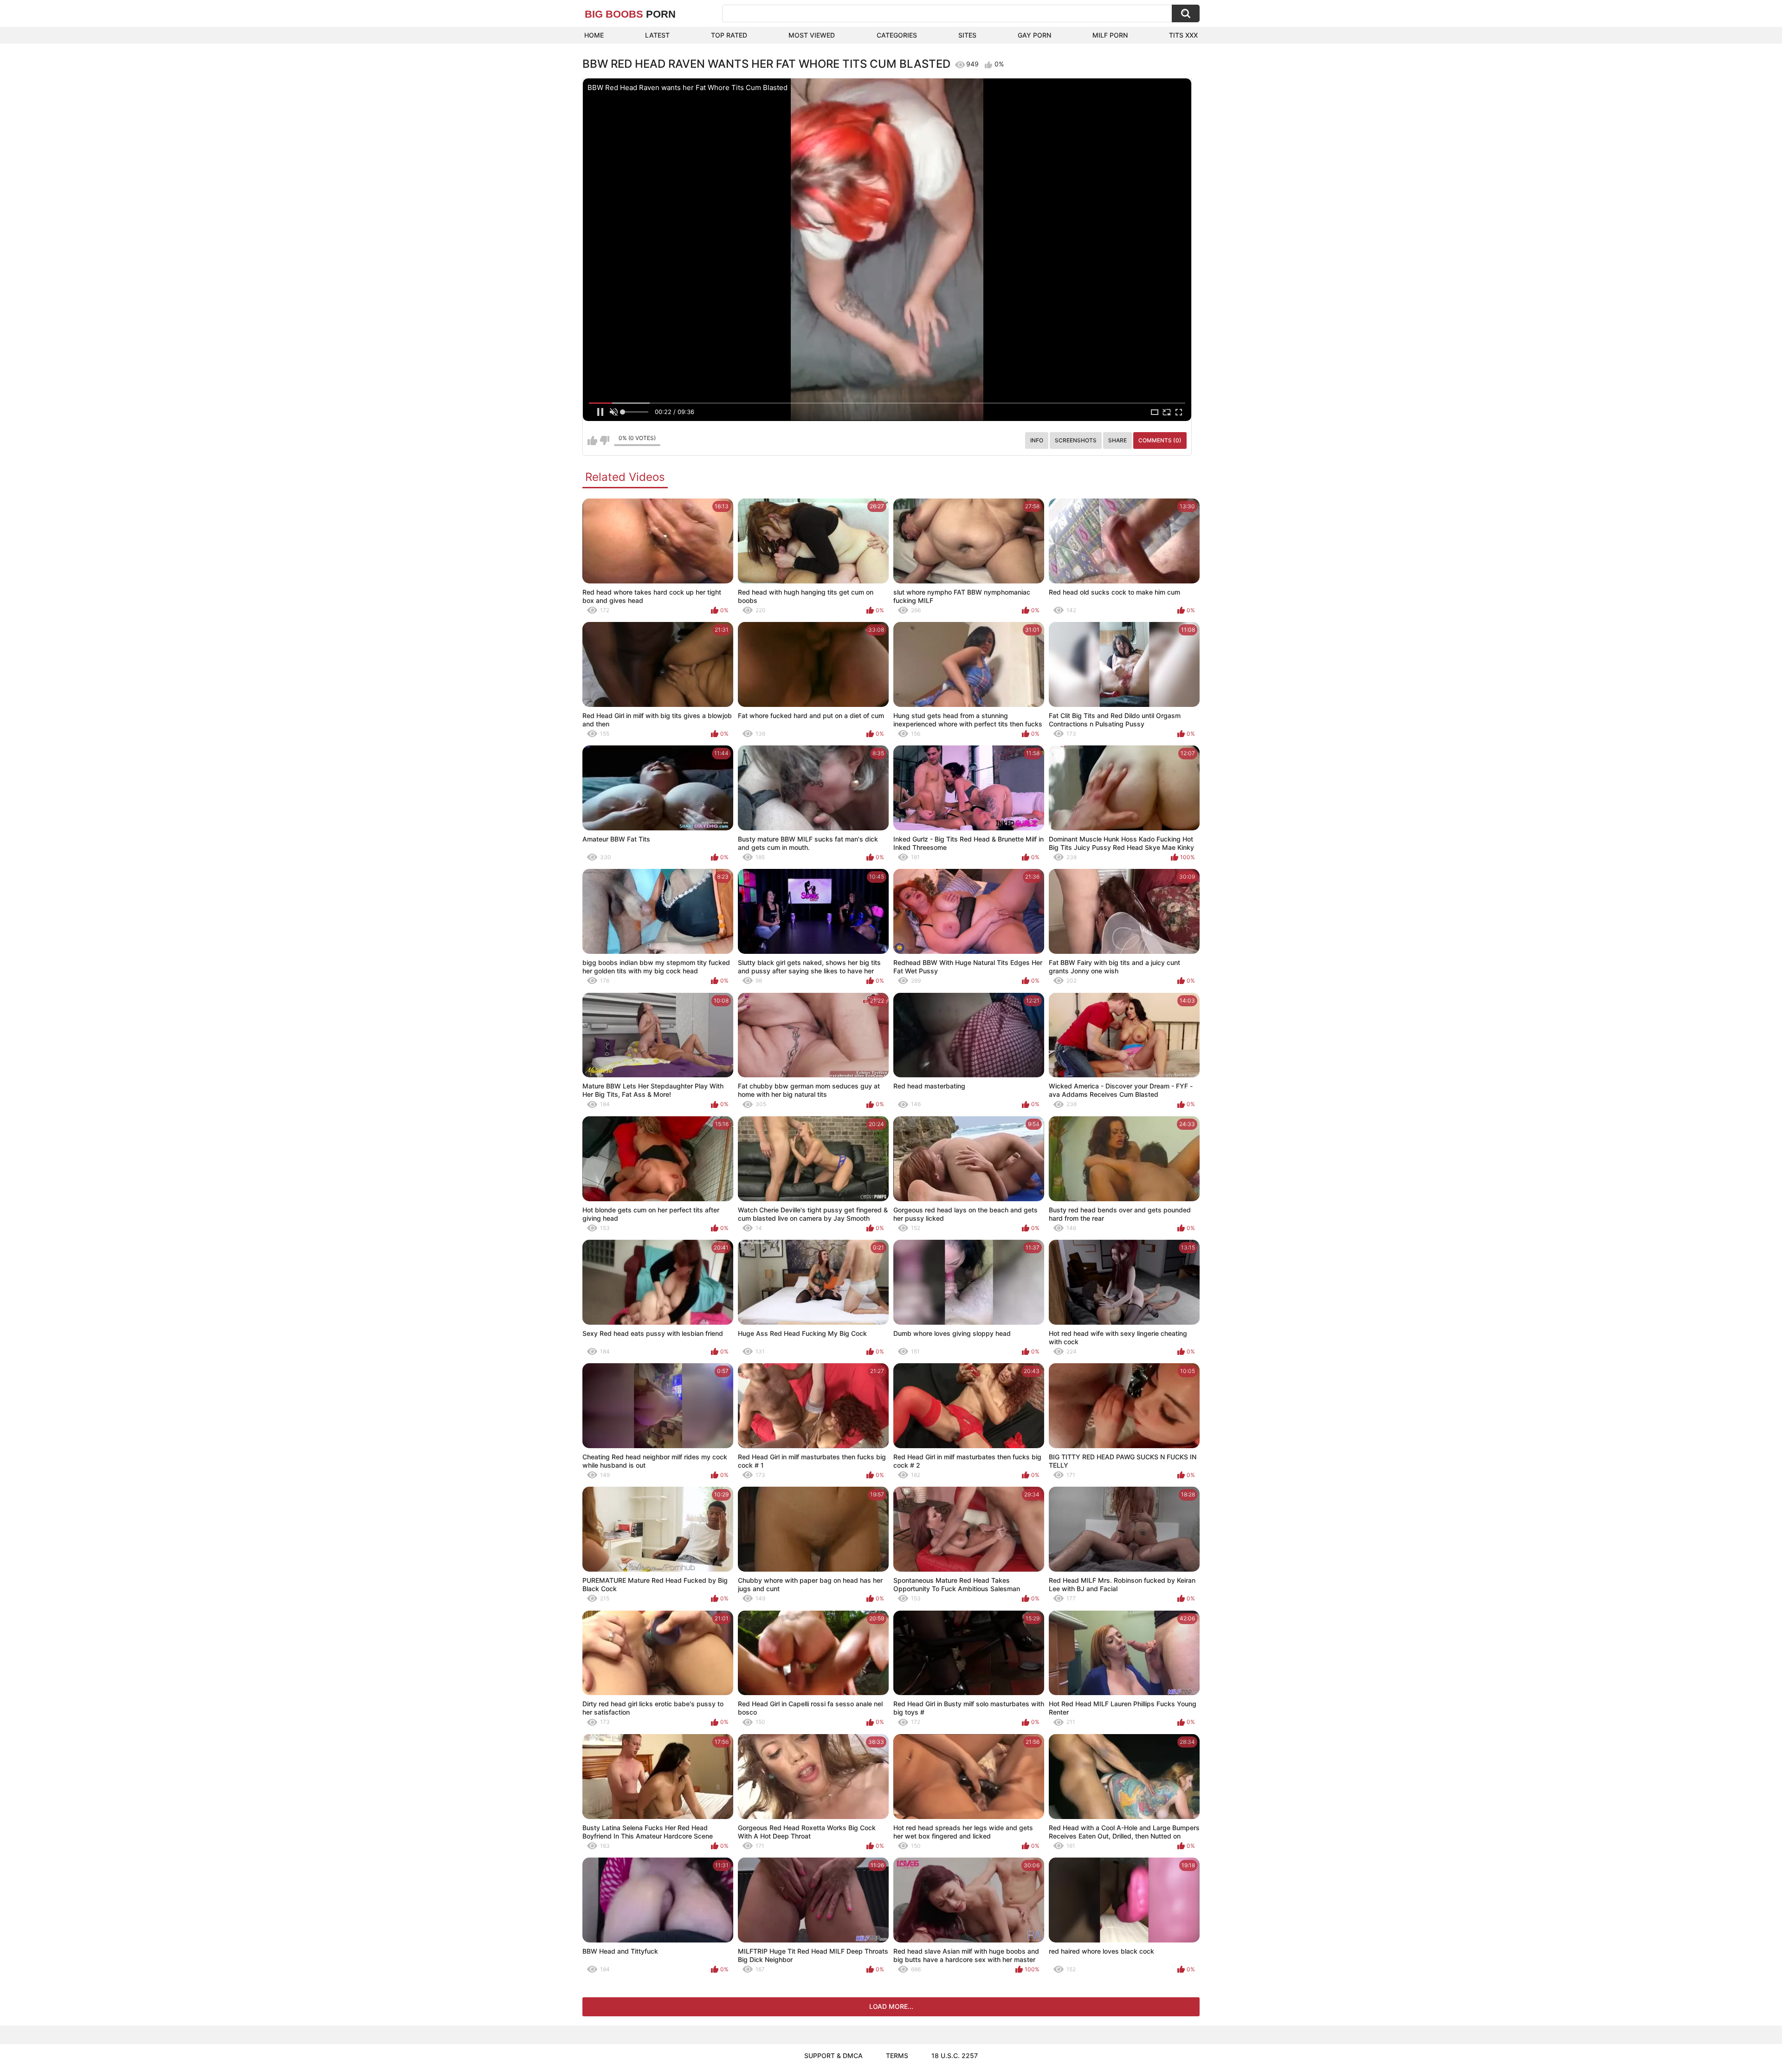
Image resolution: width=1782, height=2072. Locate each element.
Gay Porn (1034, 35)
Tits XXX (1183, 35)
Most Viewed (812, 35)
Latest (657, 35)
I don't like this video (604, 440)
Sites (967, 35)
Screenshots (1076, 440)
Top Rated (729, 35)
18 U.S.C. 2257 (955, 2056)
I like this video (592, 440)
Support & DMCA (833, 2056)
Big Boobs (630, 14)
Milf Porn (1110, 35)
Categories (897, 35)
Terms (897, 2056)
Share (1117, 440)
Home (594, 35)
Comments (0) (1160, 440)
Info (1037, 440)
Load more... (891, 2006)
